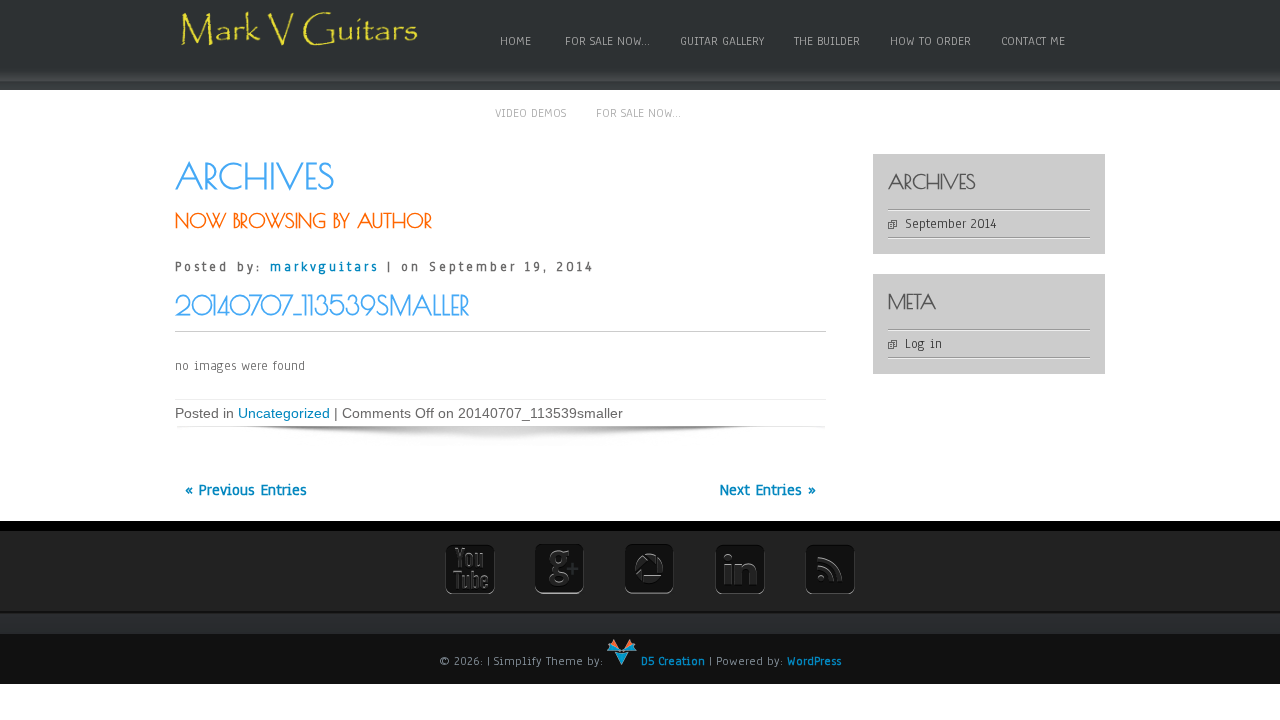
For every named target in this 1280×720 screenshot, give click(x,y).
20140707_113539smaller (322, 305)
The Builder (827, 41)
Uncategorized (284, 413)
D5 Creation (671, 661)
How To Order (930, 41)
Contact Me (1033, 41)
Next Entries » (768, 490)
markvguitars (324, 267)
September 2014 (950, 224)
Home (515, 41)
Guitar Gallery (722, 41)
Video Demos (530, 113)
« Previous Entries (246, 490)
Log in (923, 344)
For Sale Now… (607, 41)
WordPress (814, 661)
